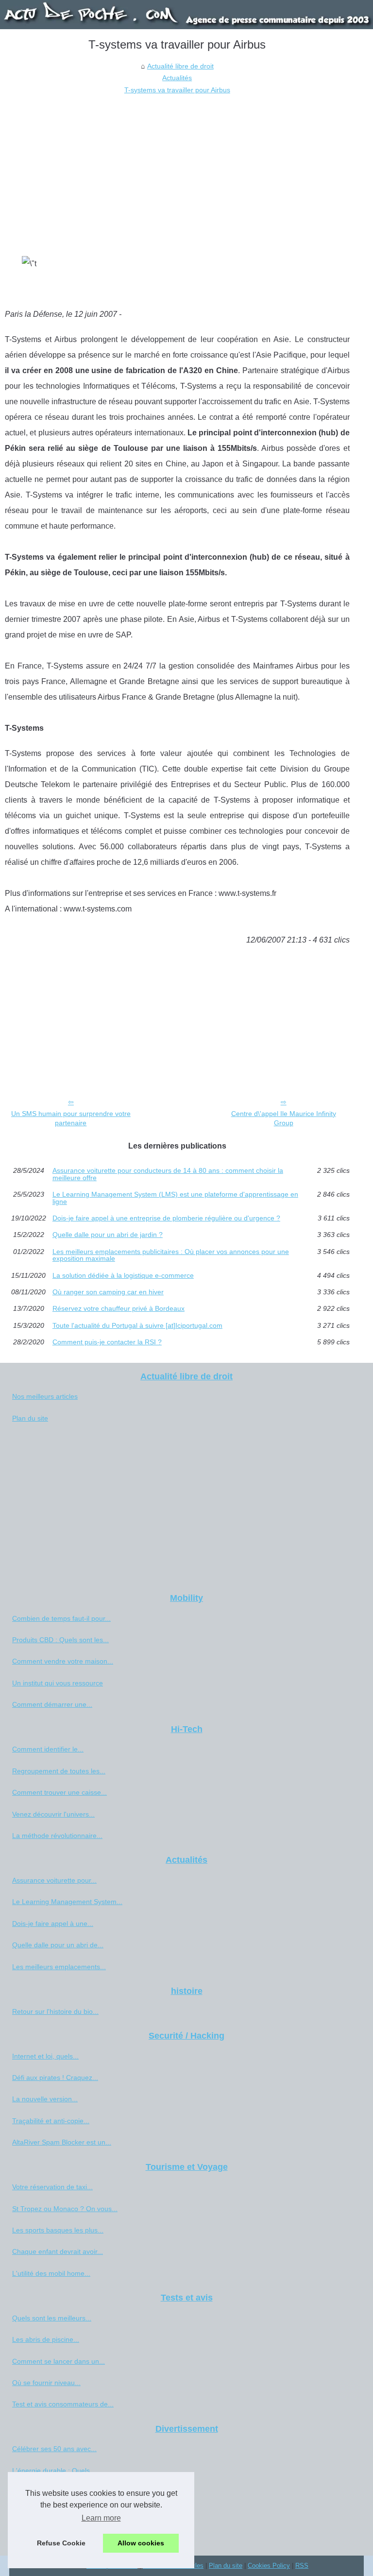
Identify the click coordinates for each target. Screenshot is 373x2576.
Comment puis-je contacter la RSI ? (107, 1342)
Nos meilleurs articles (45, 1396)
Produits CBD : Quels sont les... (60, 1640)
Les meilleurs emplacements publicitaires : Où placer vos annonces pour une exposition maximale (171, 1255)
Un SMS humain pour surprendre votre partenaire (71, 1118)
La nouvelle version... (45, 2099)
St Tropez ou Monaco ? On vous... (65, 2209)
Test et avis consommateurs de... (63, 2404)
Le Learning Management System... (67, 1902)
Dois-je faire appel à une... (53, 1923)
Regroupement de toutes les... (59, 1771)
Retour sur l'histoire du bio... (55, 2011)
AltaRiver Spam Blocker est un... (62, 2142)
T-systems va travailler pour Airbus (177, 90)
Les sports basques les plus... (58, 2230)
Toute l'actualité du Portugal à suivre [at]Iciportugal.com (137, 1325)
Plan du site (30, 1418)
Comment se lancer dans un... (59, 2361)
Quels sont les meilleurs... (52, 2318)
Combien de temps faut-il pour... (61, 1618)
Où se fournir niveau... (46, 2383)
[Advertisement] (177, 169)
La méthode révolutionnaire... (57, 1836)
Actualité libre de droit (180, 66)
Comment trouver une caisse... (59, 1792)
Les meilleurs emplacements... (59, 1967)
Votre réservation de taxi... (52, 2187)
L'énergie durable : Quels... (54, 2471)
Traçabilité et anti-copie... (51, 2121)
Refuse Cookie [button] (61, 2543)
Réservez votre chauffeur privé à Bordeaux (119, 1308)
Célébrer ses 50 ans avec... (54, 2449)
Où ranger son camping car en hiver (108, 1292)
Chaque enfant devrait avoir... (58, 2251)
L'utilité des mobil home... (51, 2273)
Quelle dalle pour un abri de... (58, 1945)
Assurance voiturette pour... (54, 1880)
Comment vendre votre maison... (63, 1661)
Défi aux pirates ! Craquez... (55, 2078)
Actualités (177, 78)
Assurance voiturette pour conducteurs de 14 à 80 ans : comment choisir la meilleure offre (168, 1174)
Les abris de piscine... (46, 2339)
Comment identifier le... (48, 1749)
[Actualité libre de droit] (186, 15)
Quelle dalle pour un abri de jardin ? (108, 1235)
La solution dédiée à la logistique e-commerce (123, 1275)
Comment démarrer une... (52, 1704)
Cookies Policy (269, 2566)
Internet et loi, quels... (45, 2056)
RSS (302, 2566)
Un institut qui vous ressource (58, 1683)
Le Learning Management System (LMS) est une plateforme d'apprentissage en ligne (175, 1198)
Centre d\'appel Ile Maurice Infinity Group (284, 1118)
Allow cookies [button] (141, 2543)
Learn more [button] (101, 2518)
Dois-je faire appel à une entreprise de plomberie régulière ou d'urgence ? (166, 1218)
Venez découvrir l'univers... (53, 1814)
